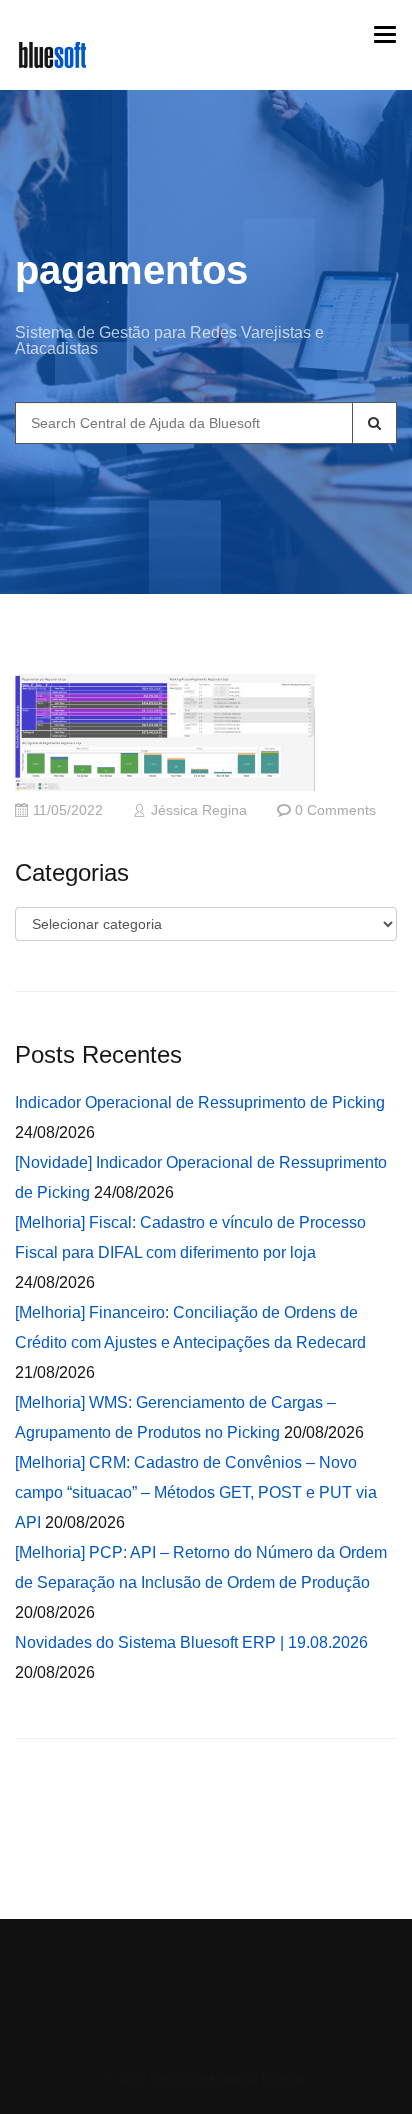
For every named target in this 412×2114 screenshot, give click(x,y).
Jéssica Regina (199, 810)
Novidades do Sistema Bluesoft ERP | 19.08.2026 (191, 1642)
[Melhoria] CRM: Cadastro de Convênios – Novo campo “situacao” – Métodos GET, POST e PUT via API (196, 1492)
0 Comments (335, 810)
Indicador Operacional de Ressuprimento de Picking (200, 1102)
